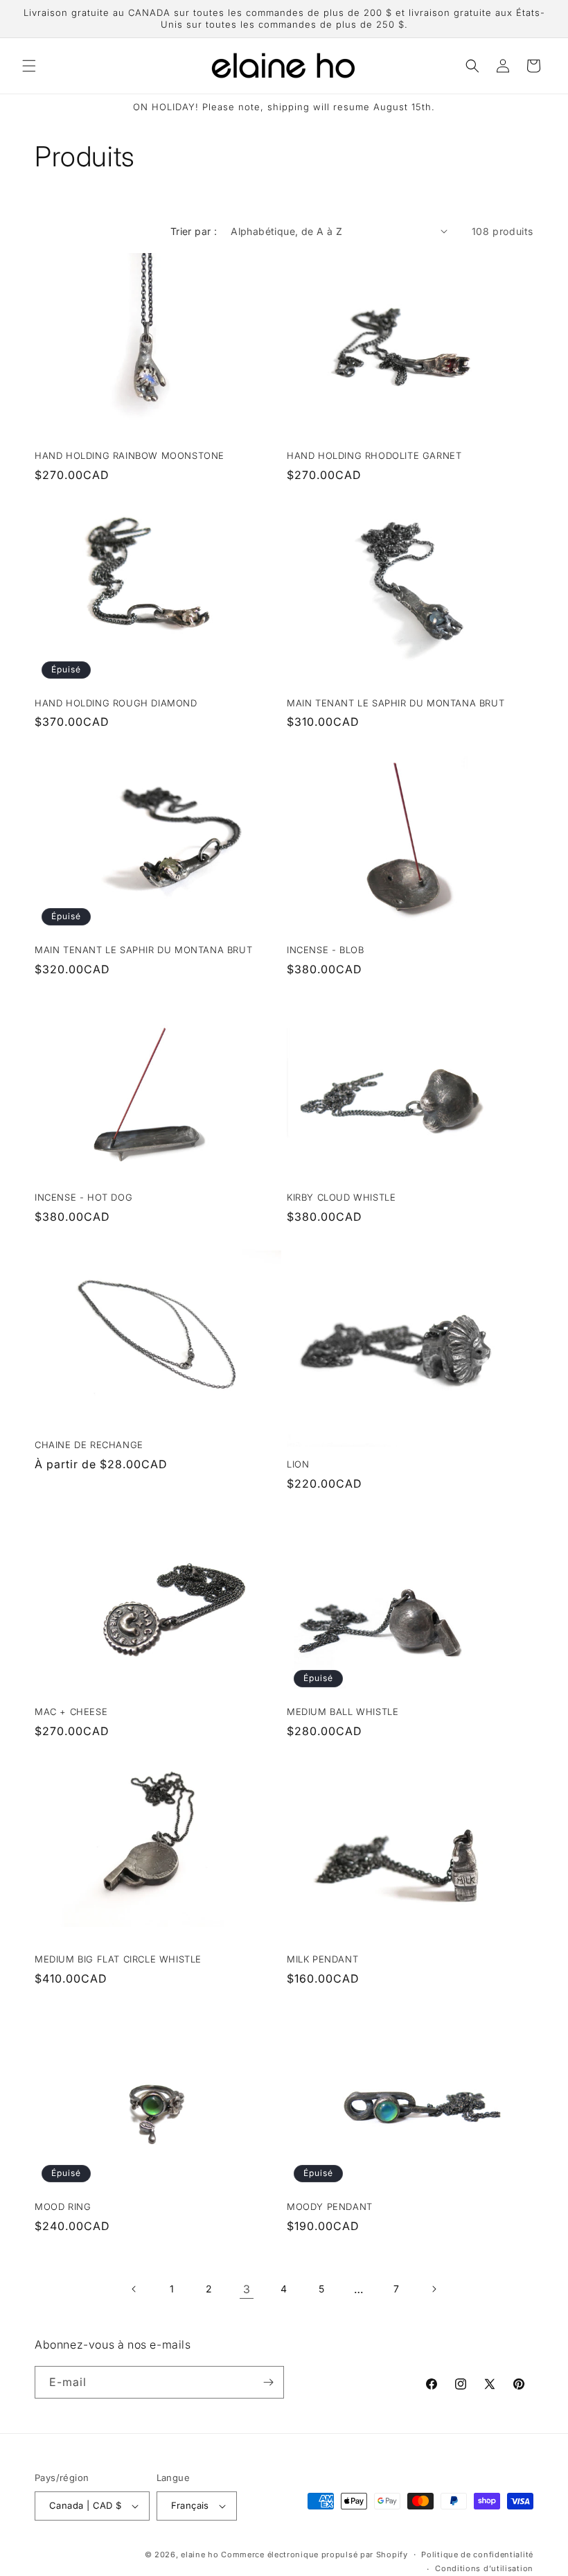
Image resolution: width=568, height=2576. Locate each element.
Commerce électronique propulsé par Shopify (314, 2555)
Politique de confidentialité (477, 2555)
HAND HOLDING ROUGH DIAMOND (116, 703)
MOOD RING (63, 2207)
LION (298, 1464)
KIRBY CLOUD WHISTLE (341, 1197)
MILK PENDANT (322, 1959)
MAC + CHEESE (71, 1712)
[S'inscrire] (268, 2382)
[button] (29, 66)
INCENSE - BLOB (325, 950)
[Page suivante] (434, 2289)
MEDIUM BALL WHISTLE (343, 1712)
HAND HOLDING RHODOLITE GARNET (374, 455)
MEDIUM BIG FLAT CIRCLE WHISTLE (118, 1959)
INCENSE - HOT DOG (83, 1197)
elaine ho (199, 2555)
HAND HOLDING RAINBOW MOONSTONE (130, 455)
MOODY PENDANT (330, 2207)
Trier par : (194, 231)
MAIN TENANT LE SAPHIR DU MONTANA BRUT (396, 703)
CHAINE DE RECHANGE (89, 1445)
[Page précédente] (134, 2289)
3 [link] (247, 2289)
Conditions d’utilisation (484, 2568)
